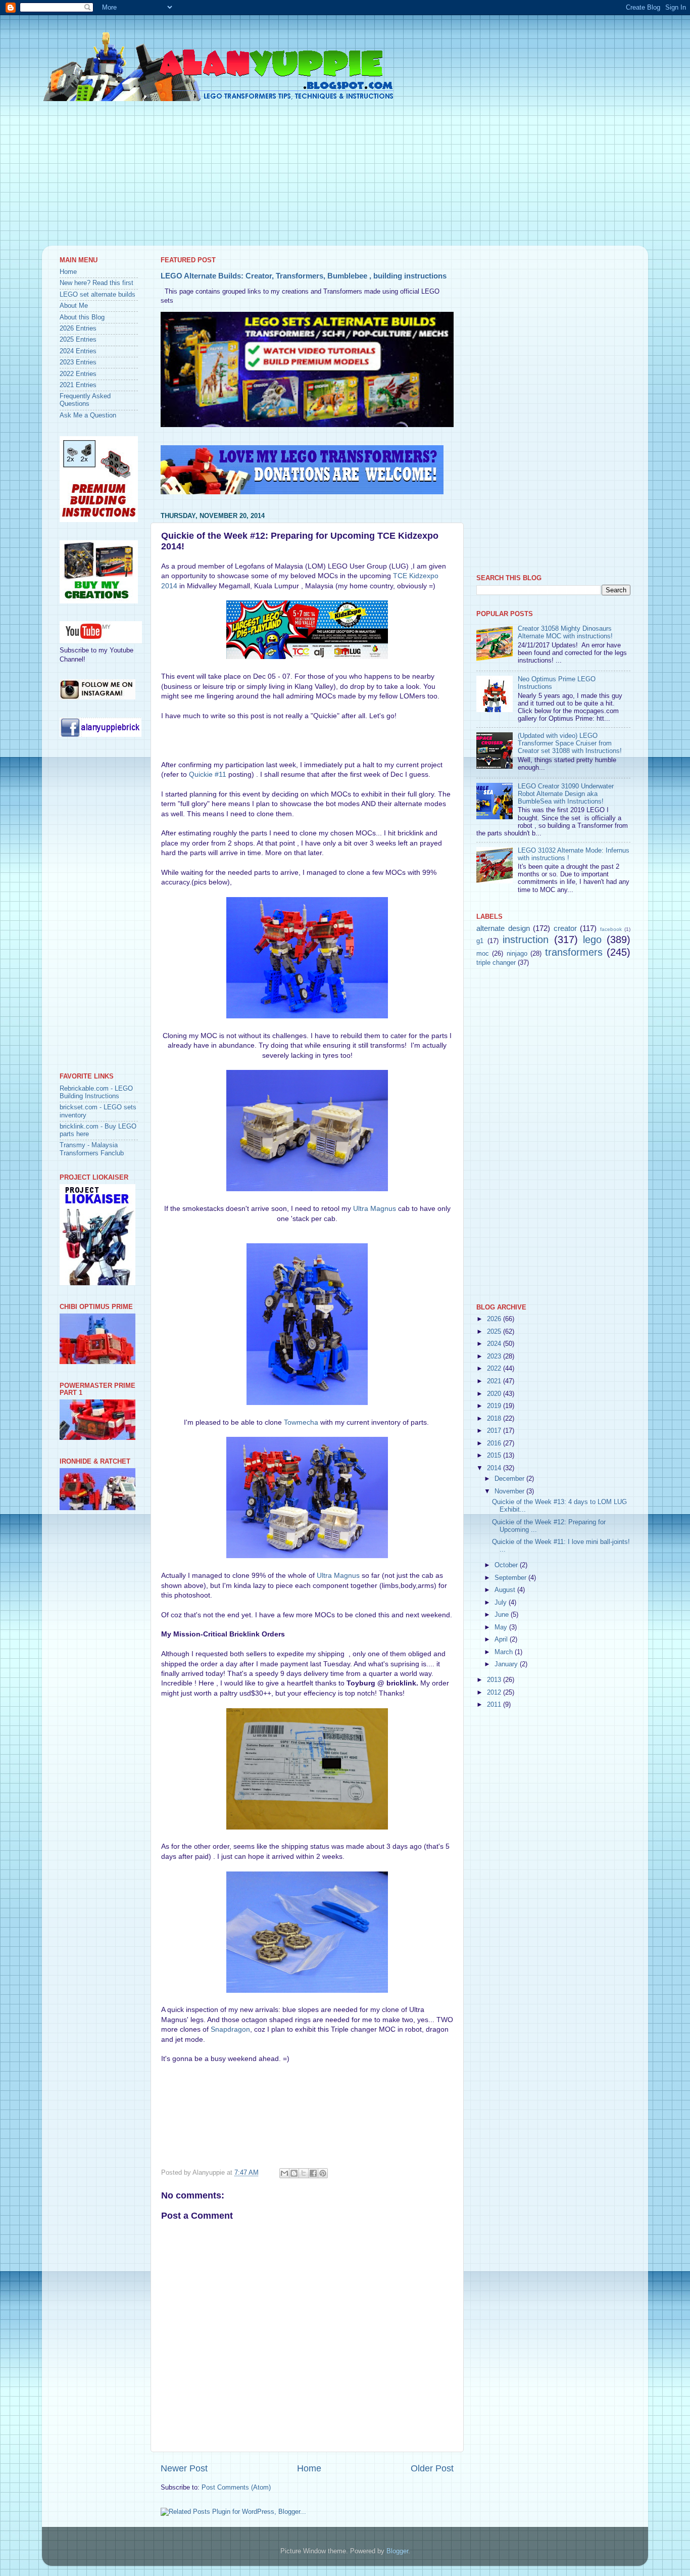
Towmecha (301, 1422)
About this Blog (82, 317)
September (511, 1578)
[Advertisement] (345, 175)
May (502, 1627)
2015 (495, 1456)
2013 (495, 1680)
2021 (495, 1381)
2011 (495, 1705)
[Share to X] (304, 2173)
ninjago (517, 954)
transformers (574, 952)
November (510, 1491)
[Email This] (284, 2173)
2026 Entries (78, 329)
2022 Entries (78, 374)
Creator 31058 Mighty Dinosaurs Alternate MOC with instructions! (565, 633)
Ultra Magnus (375, 1208)
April (502, 1640)
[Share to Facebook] (313, 2173)
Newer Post (184, 2468)
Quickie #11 (208, 774)
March (505, 1652)
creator (565, 928)
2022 (495, 1369)
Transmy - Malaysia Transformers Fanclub (92, 1149)
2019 (495, 1406)
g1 (480, 941)
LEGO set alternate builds (97, 295)
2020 (495, 1394)
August (506, 1590)
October (507, 1565)
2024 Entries (78, 351)
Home (309, 2468)
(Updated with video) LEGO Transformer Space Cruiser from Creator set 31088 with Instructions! (570, 743)
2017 (495, 1431)
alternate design (503, 928)
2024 (495, 1344)
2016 (495, 1443)
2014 (495, 1468)
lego (592, 940)
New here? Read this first (96, 283)
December (510, 1479)
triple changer (496, 963)
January (507, 1664)
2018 (495, 1419)
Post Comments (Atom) (236, 2488)
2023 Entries (78, 362)
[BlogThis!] (294, 2173)
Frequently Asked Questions (85, 400)
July (502, 1603)
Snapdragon (230, 2029)
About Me (74, 306)
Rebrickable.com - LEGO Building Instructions (96, 1092)
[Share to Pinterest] (323, 2173)
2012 (495, 1693)
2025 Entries (78, 340)
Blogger (397, 2551)
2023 (495, 1356)
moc (483, 954)
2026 (495, 1319)
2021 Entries (78, 385)
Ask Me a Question (88, 415)
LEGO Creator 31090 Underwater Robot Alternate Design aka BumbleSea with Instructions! (566, 794)
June (503, 1615)
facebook (611, 929)
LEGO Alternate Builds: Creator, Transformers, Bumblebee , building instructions (304, 276)
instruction (526, 940)
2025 (495, 1332)
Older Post (432, 2468)
